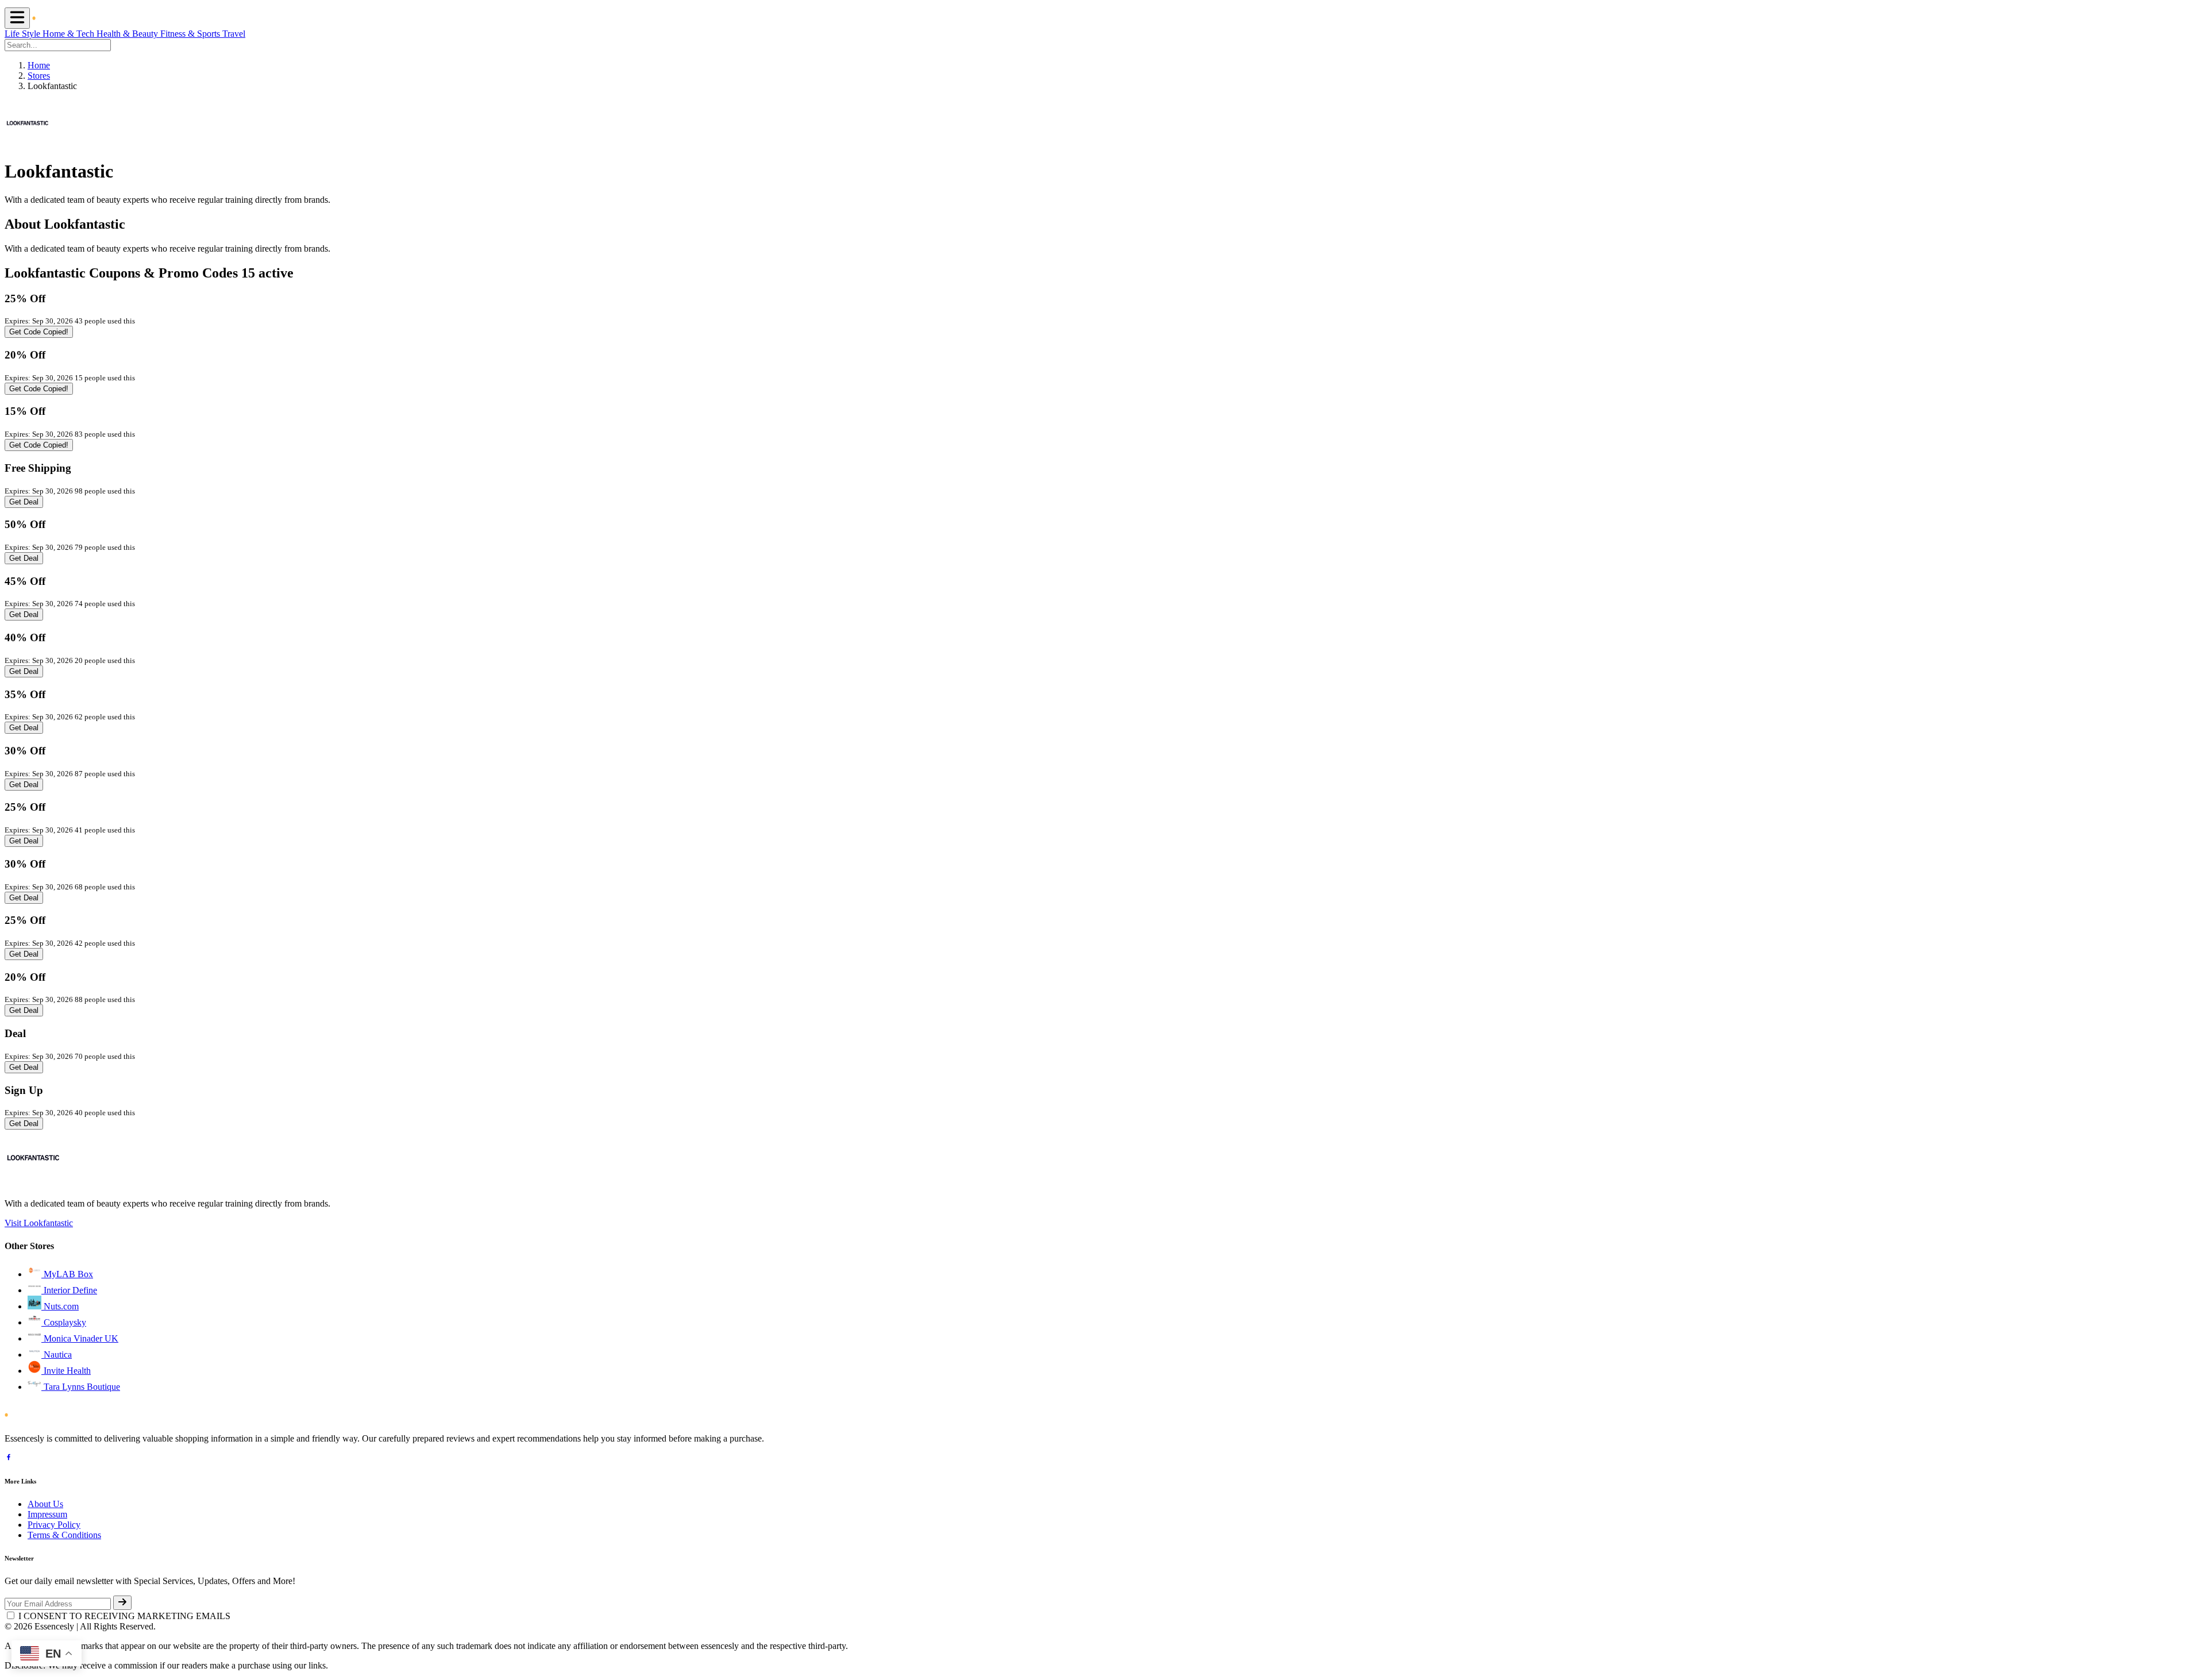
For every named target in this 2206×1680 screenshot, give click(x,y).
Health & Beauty (128, 34)
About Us (45, 1504)
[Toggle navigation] (17, 18)
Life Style (24, 34)
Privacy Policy (54, 1525)
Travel (234, 34)
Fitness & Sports (191, 34)
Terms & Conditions (64, 1535)
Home (39, 65)
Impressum (47, 1514)
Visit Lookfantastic (39, 1223)
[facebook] (9, 1459)
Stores (39, 76)
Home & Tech (70, 34)
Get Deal (24, 502)
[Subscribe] (122, 1603)
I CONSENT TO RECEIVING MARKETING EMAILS (124, 1616)
